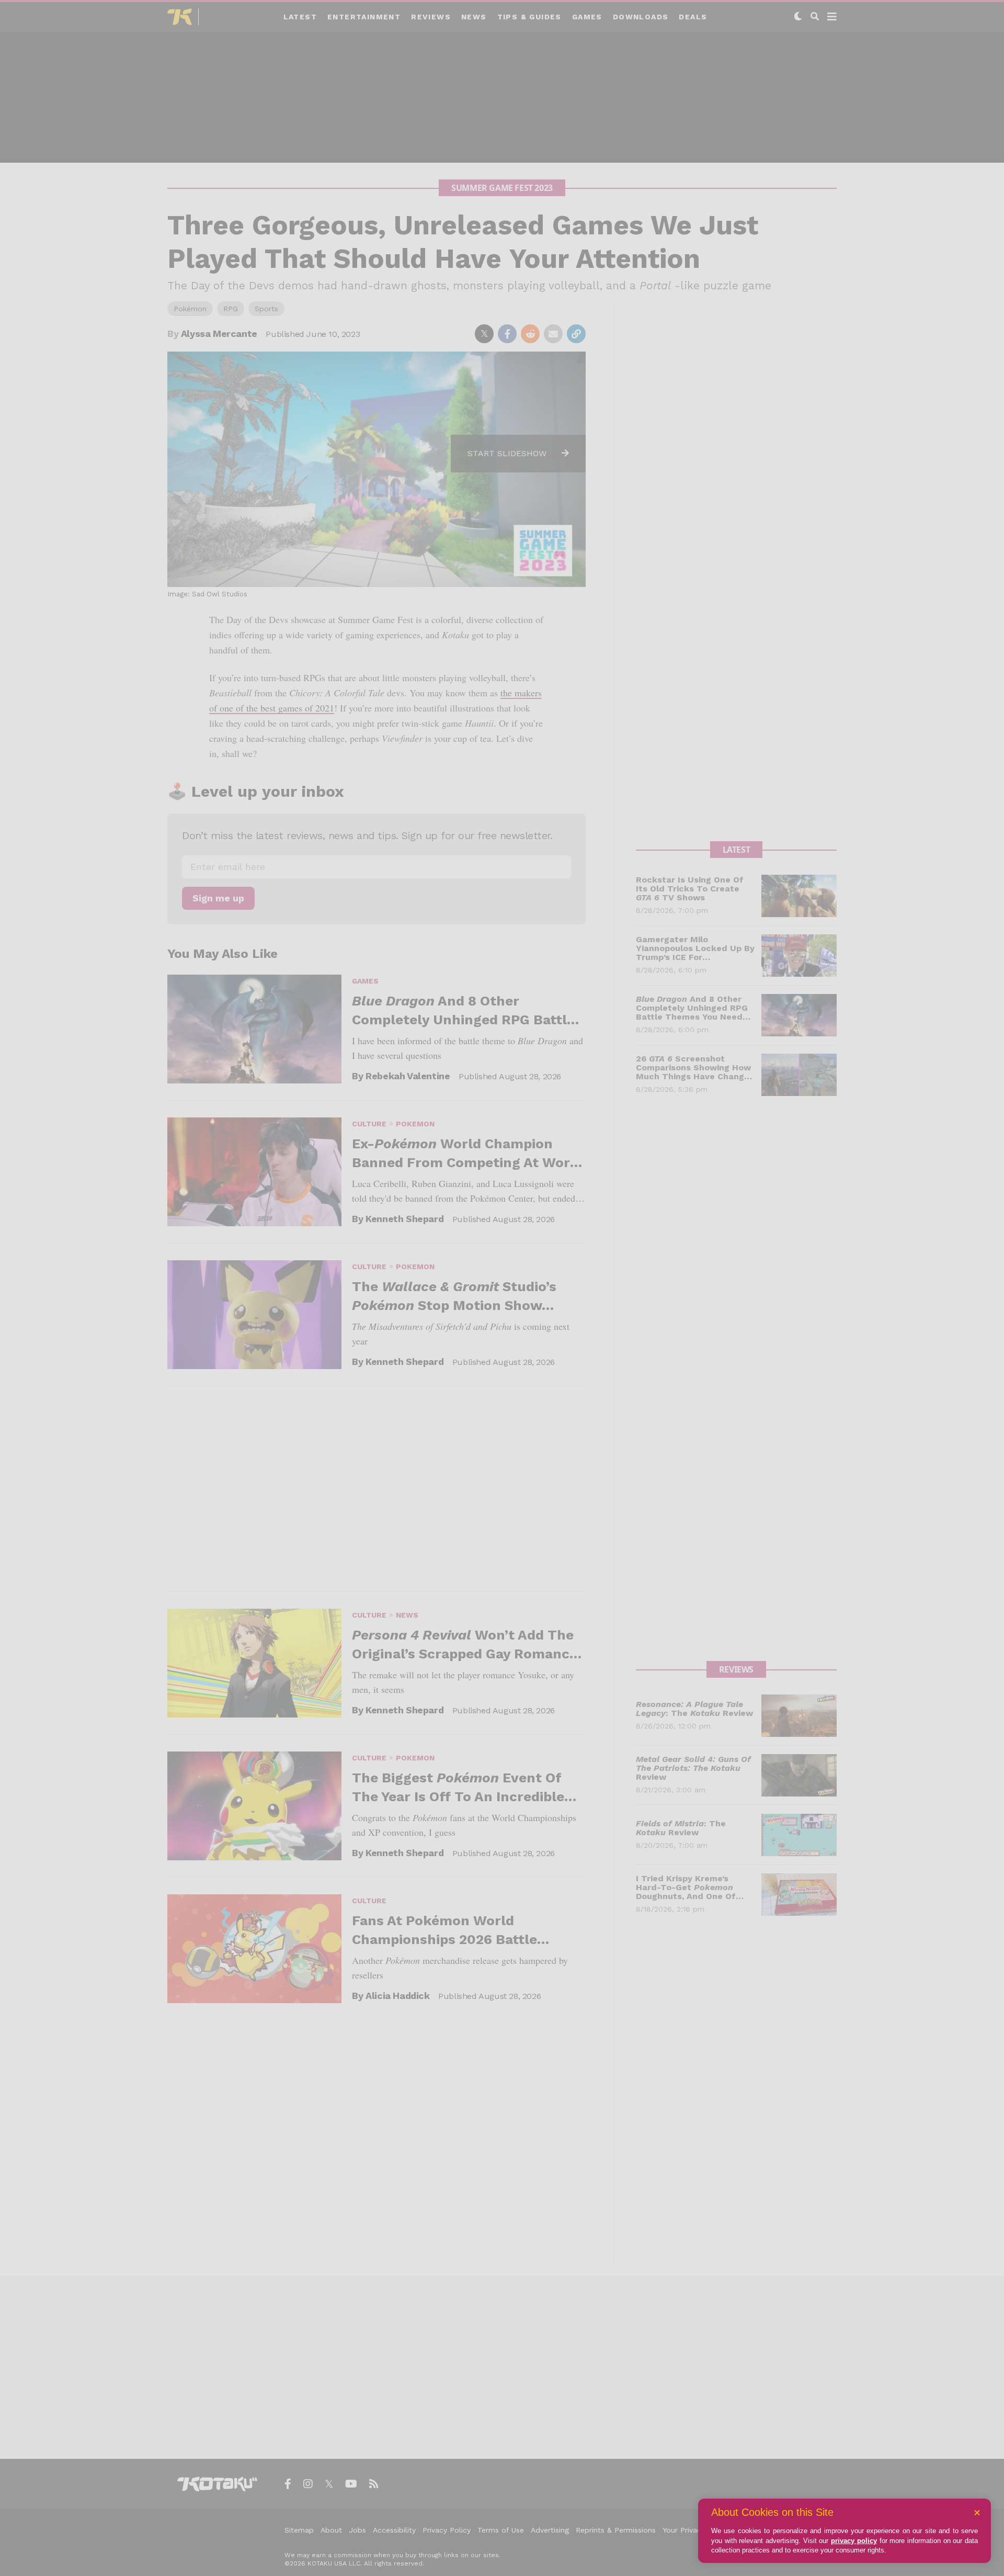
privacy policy (854, 2541)
